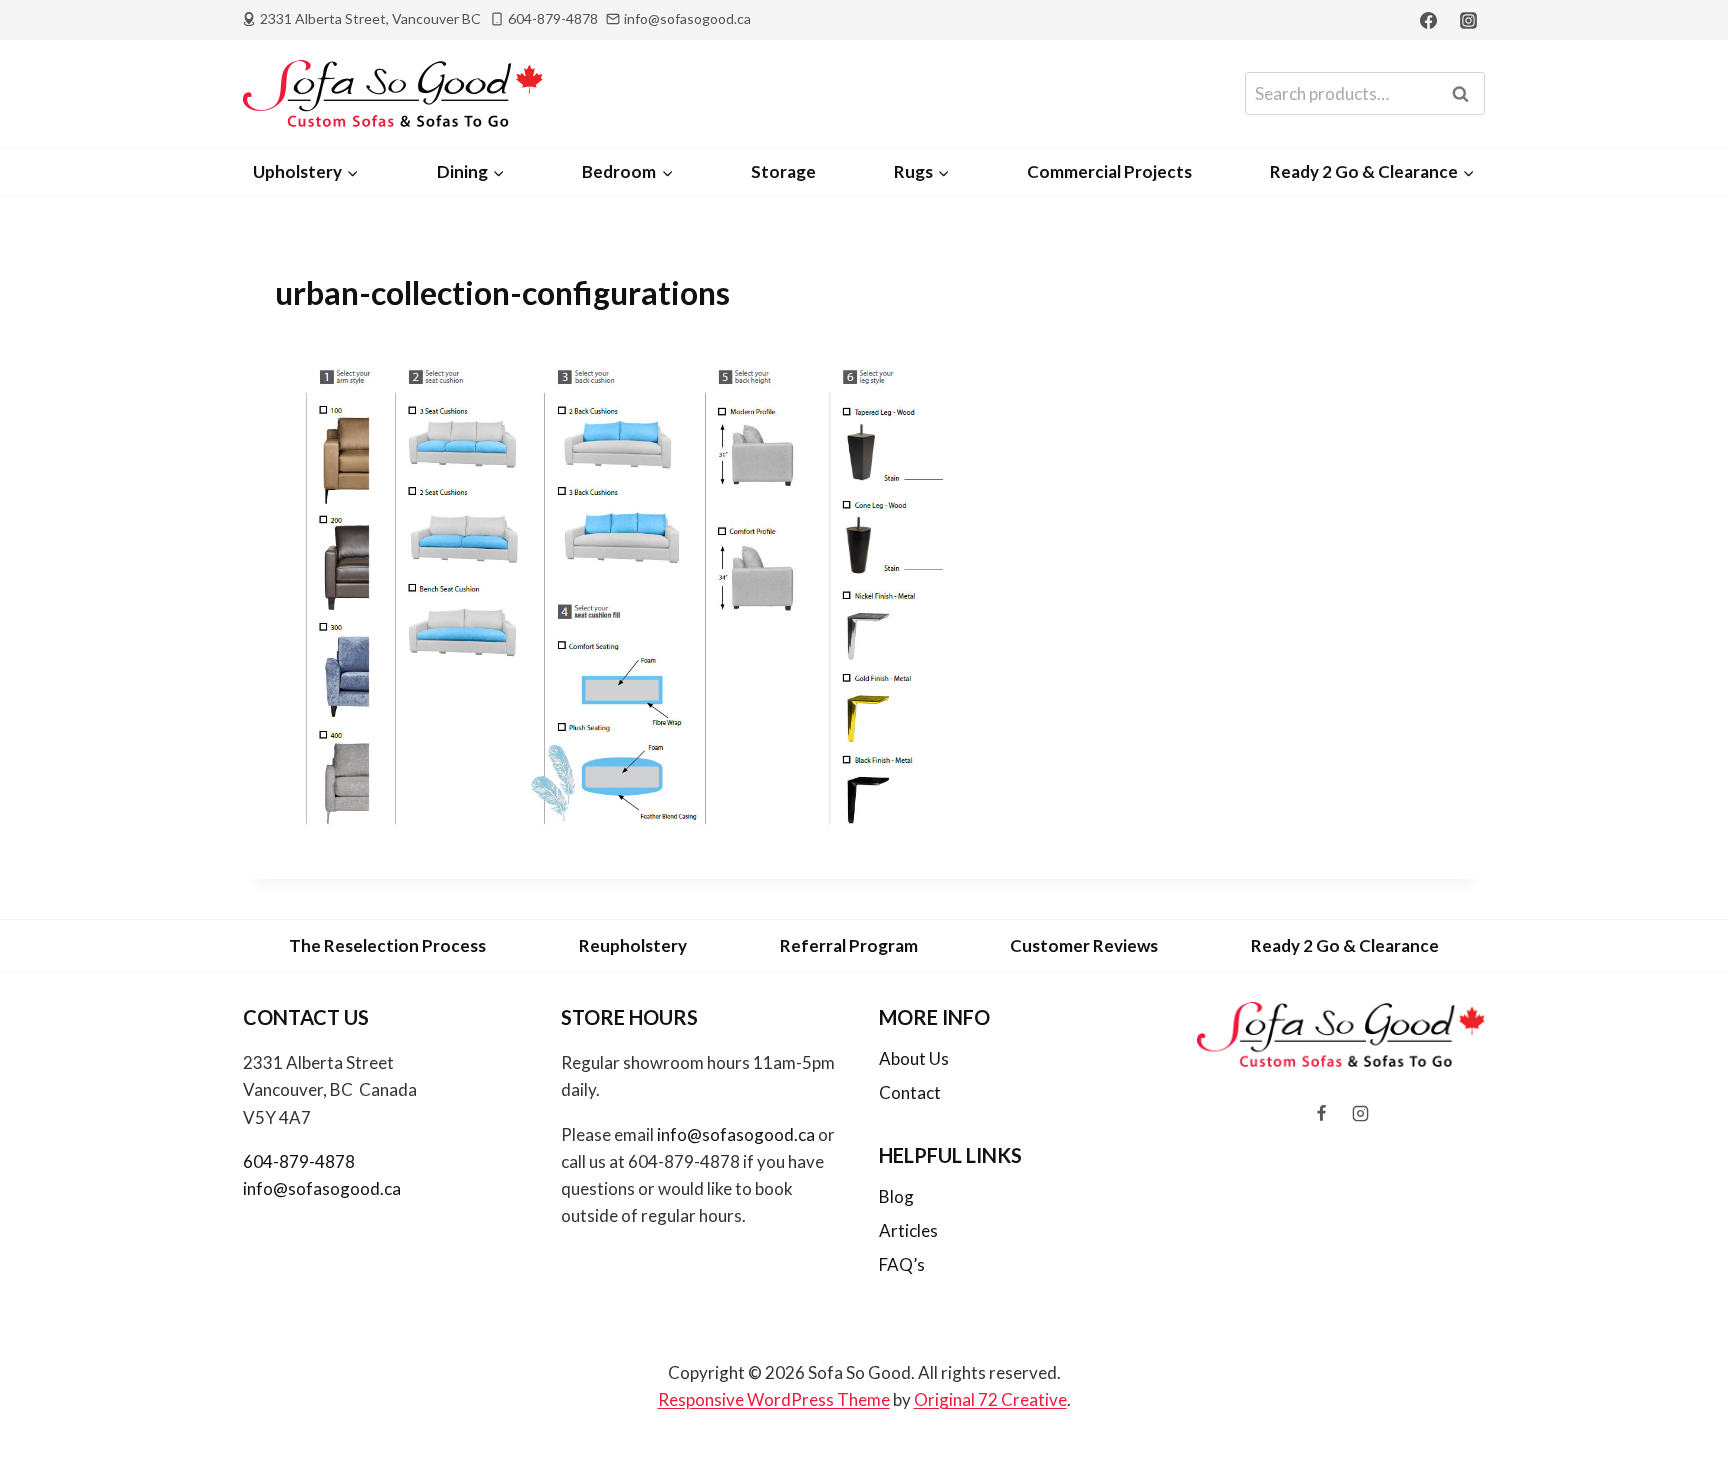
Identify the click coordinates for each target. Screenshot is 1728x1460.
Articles (908, 1230)
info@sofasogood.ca (322, 1188)
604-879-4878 (299, 1161)
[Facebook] (1429, 20)
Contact (910, 1092)
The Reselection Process (387, 945)
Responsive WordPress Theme (774, 1399)
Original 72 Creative (990, 1399)
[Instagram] (1468, 20)
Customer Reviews (1084, 945)
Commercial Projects (1109, 171)
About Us (914, 1058)
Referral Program (849, 945)
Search (1466, 94)
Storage (783, 171)
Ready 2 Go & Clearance (1345, 945)
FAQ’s (902, 1264)
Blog (896, 1196)
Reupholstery (633, 945)
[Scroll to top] (1679, 1391)
